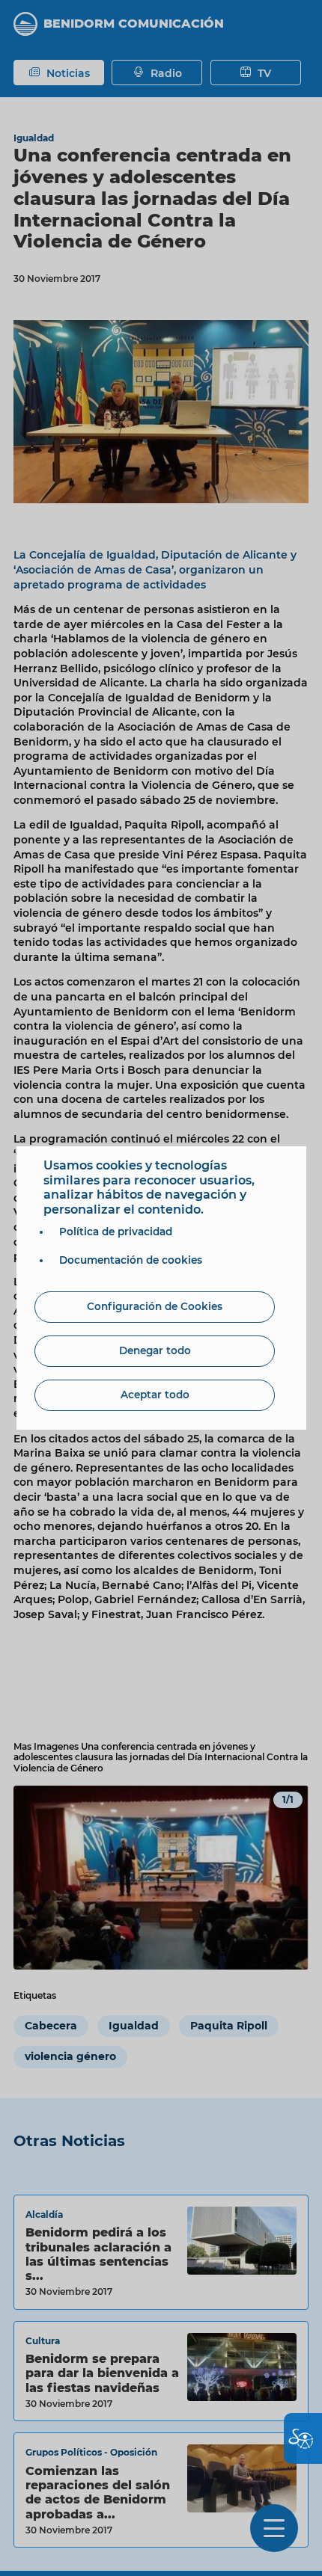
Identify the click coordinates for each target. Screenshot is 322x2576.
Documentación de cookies (131, 1260)
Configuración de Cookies (155, 1306)
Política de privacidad (116, 1232)
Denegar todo (155, 1350)
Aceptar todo (155, 1395)
